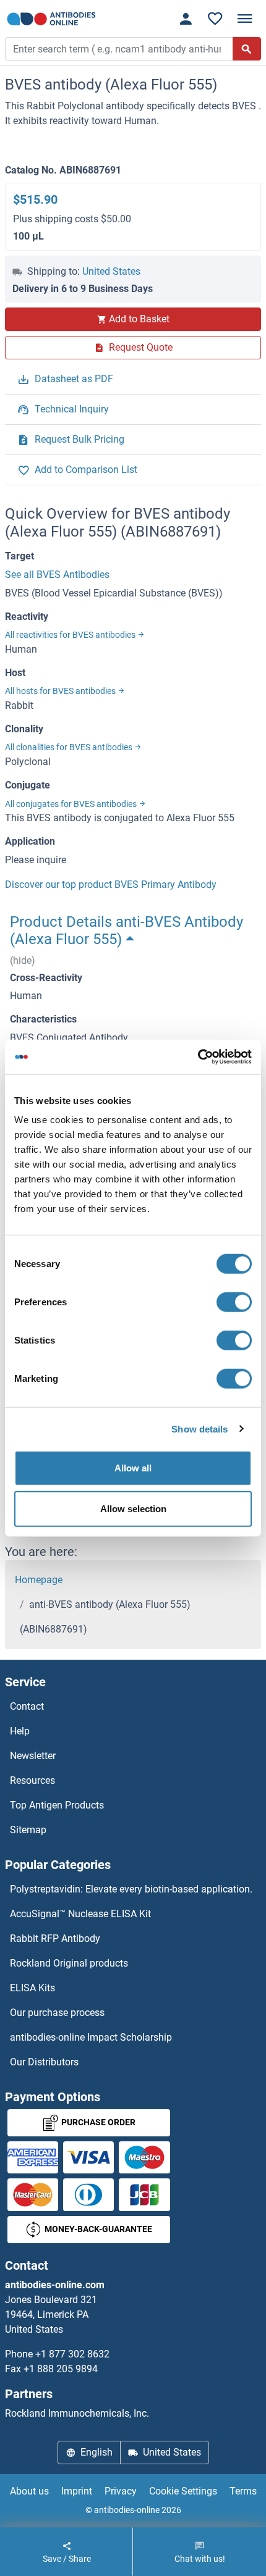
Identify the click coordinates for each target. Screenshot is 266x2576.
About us (29, 2491)
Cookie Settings (183, 2491)
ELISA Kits (32, 1988)
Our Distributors (44, 2062)
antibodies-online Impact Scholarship (91, 2037)
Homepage (39, 1580)
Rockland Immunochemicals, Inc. (77, 2413)
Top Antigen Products (57, 1805)
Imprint (77, 2491)
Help (20, 1731)
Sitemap (28, 1830)
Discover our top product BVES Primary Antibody (111, 884)
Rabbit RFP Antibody (55, 1938)
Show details (199, 1428)
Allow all (133, 1468)
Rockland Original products (69, 1963)
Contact (27, 1706)
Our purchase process (57, 2013)
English (97, 2452)
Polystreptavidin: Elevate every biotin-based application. (131, 1889)
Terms (243, 2491)
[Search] (247, 49)
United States (111, 271)
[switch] (234, 1302)
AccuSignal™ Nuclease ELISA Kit (80, 1914)
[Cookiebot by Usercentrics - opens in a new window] (198, 1057)
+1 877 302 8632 (72, 2354)
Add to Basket (139, 319)
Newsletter (33, 1756)
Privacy (121, 2491)
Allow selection (133, 1508)
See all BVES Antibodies (57, 575)
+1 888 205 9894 (61, 2369)
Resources (32, 1780)
